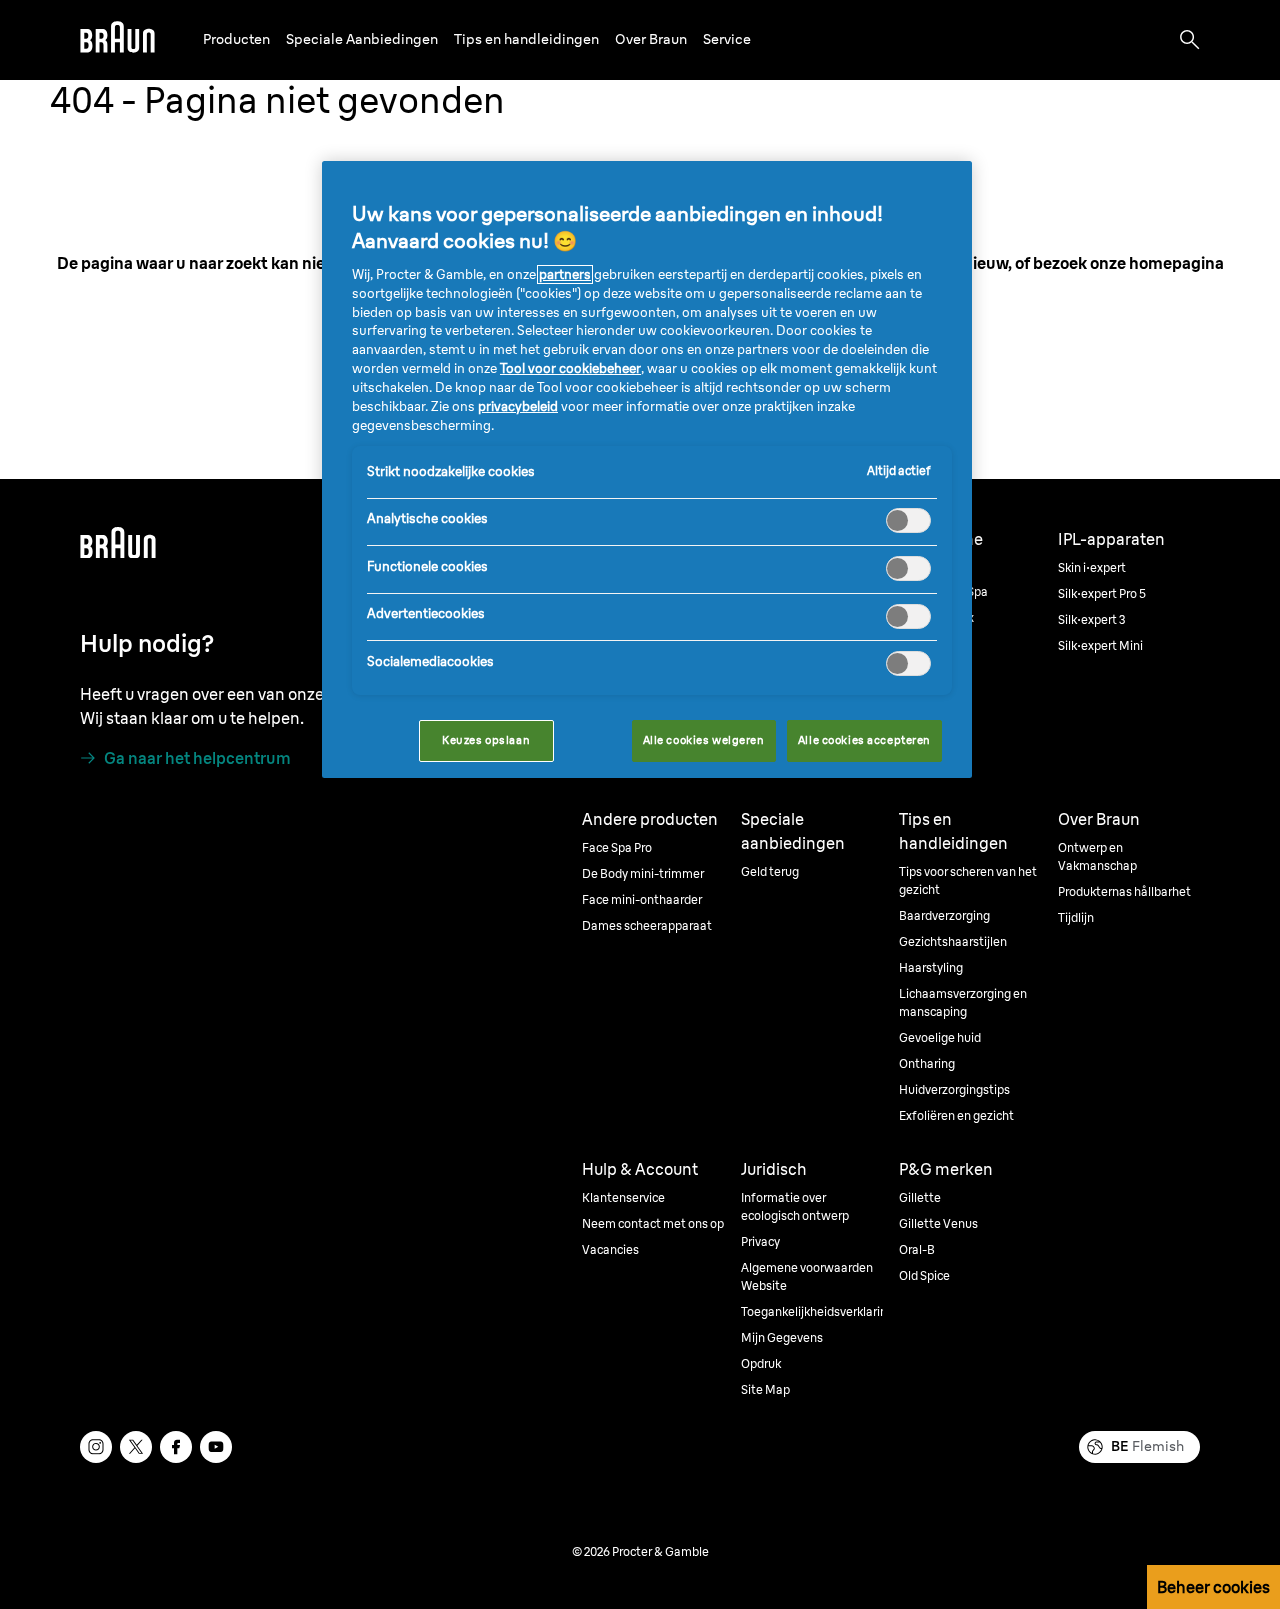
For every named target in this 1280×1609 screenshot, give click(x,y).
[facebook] (176, 1447)
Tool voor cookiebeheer (570, 368)
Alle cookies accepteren (864, 740)
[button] (236, 39)
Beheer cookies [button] (1213, 1587)
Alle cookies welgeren (704, 740)
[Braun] (117, 40)
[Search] (1190, 40)
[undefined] (117, 40)
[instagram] (96, 1447)
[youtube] (216, 1447)
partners (565, 274)
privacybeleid (518, 406)
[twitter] (136, 1447)
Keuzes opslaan (486, 740)
